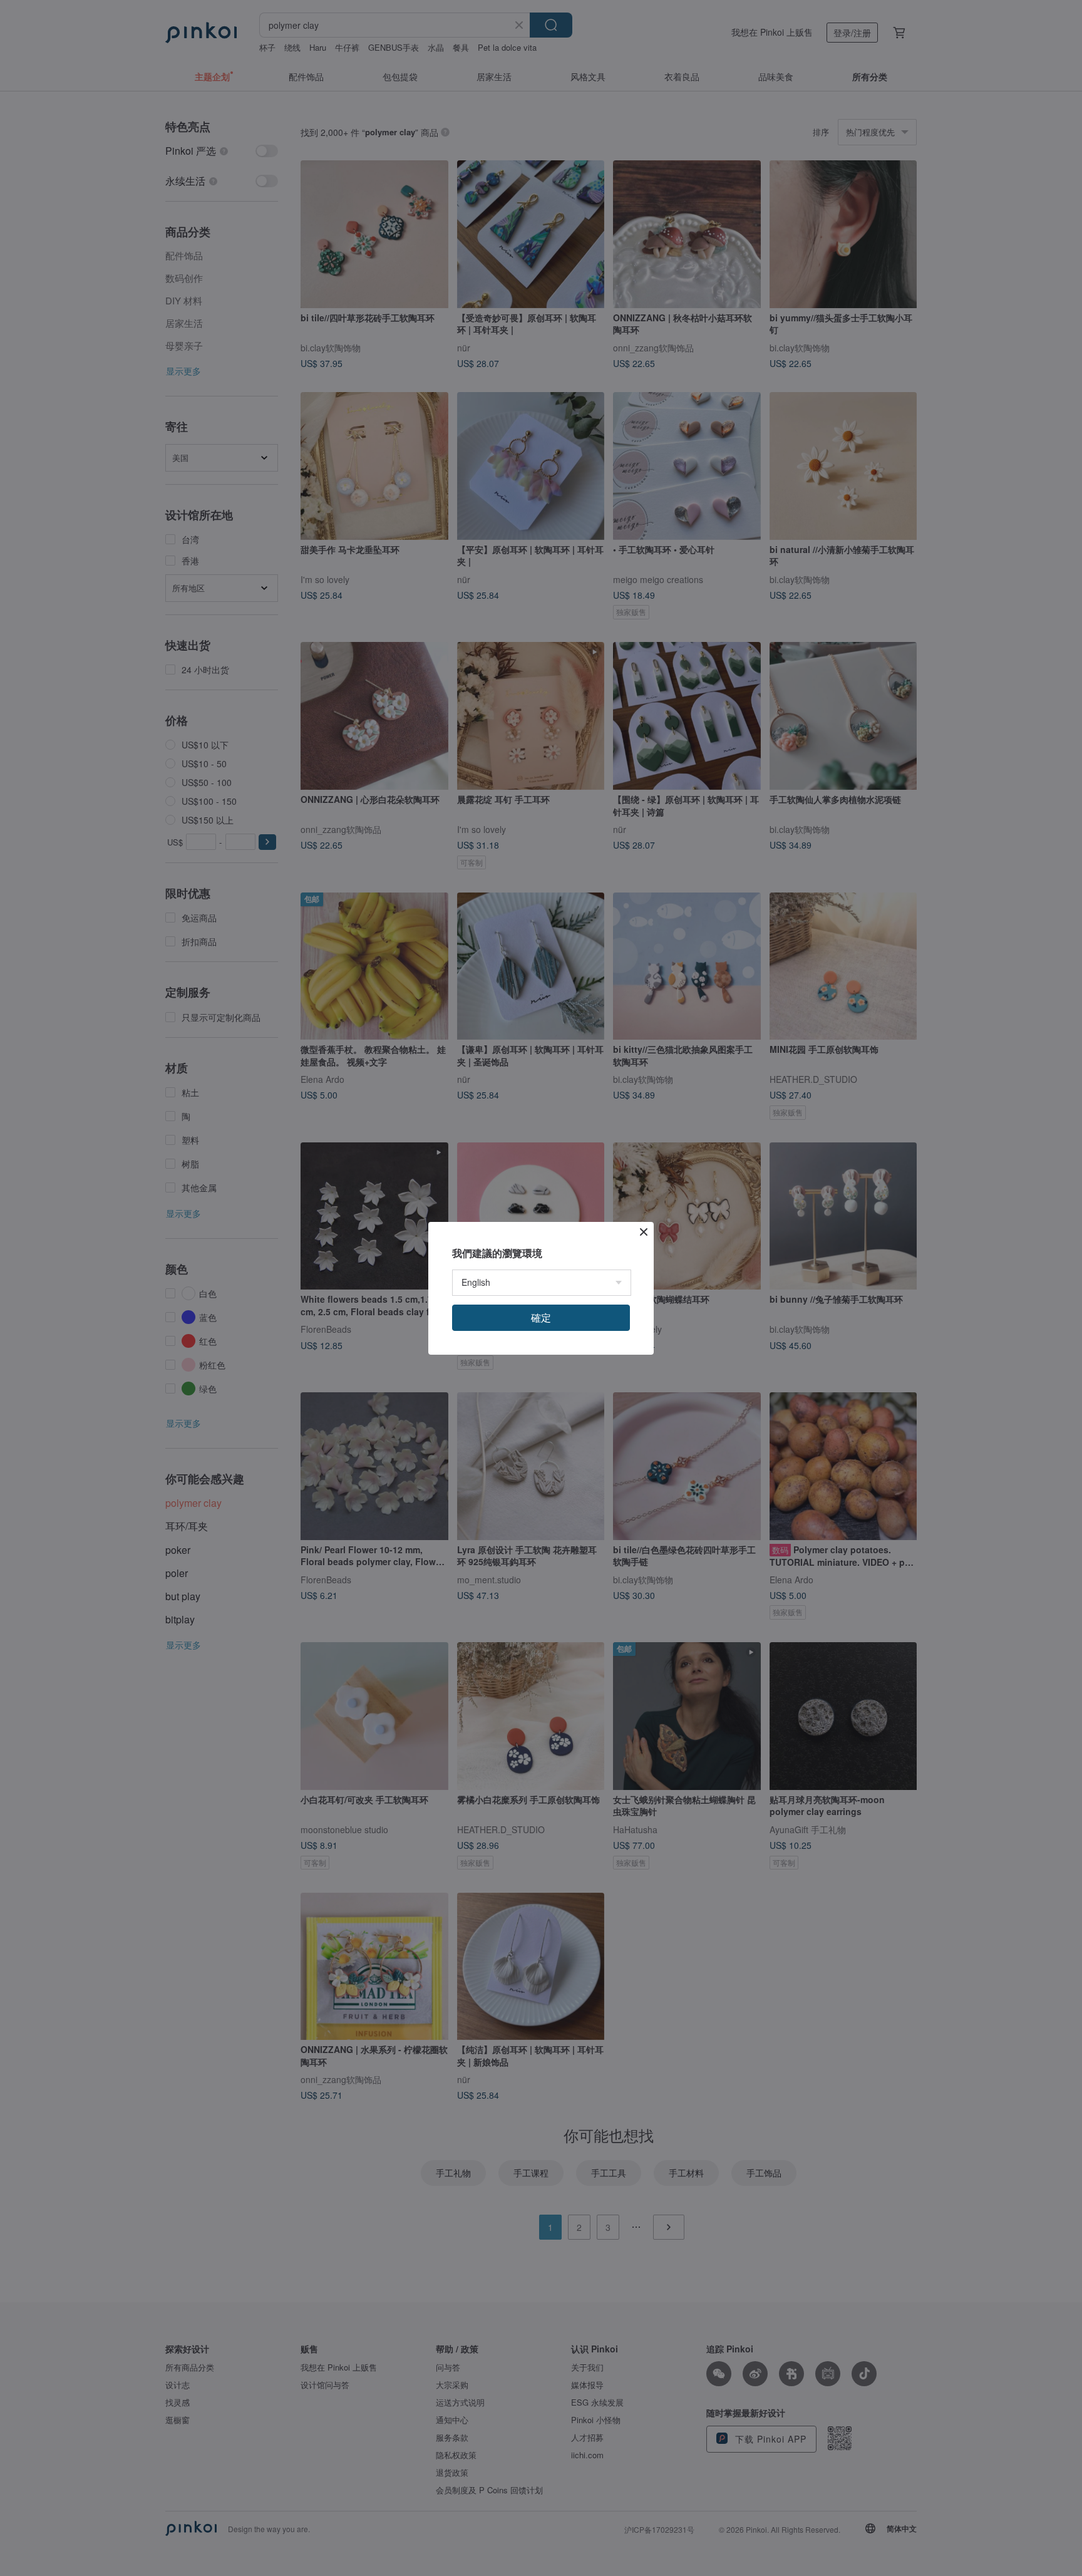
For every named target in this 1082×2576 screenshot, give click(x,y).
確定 (541, 1317)
